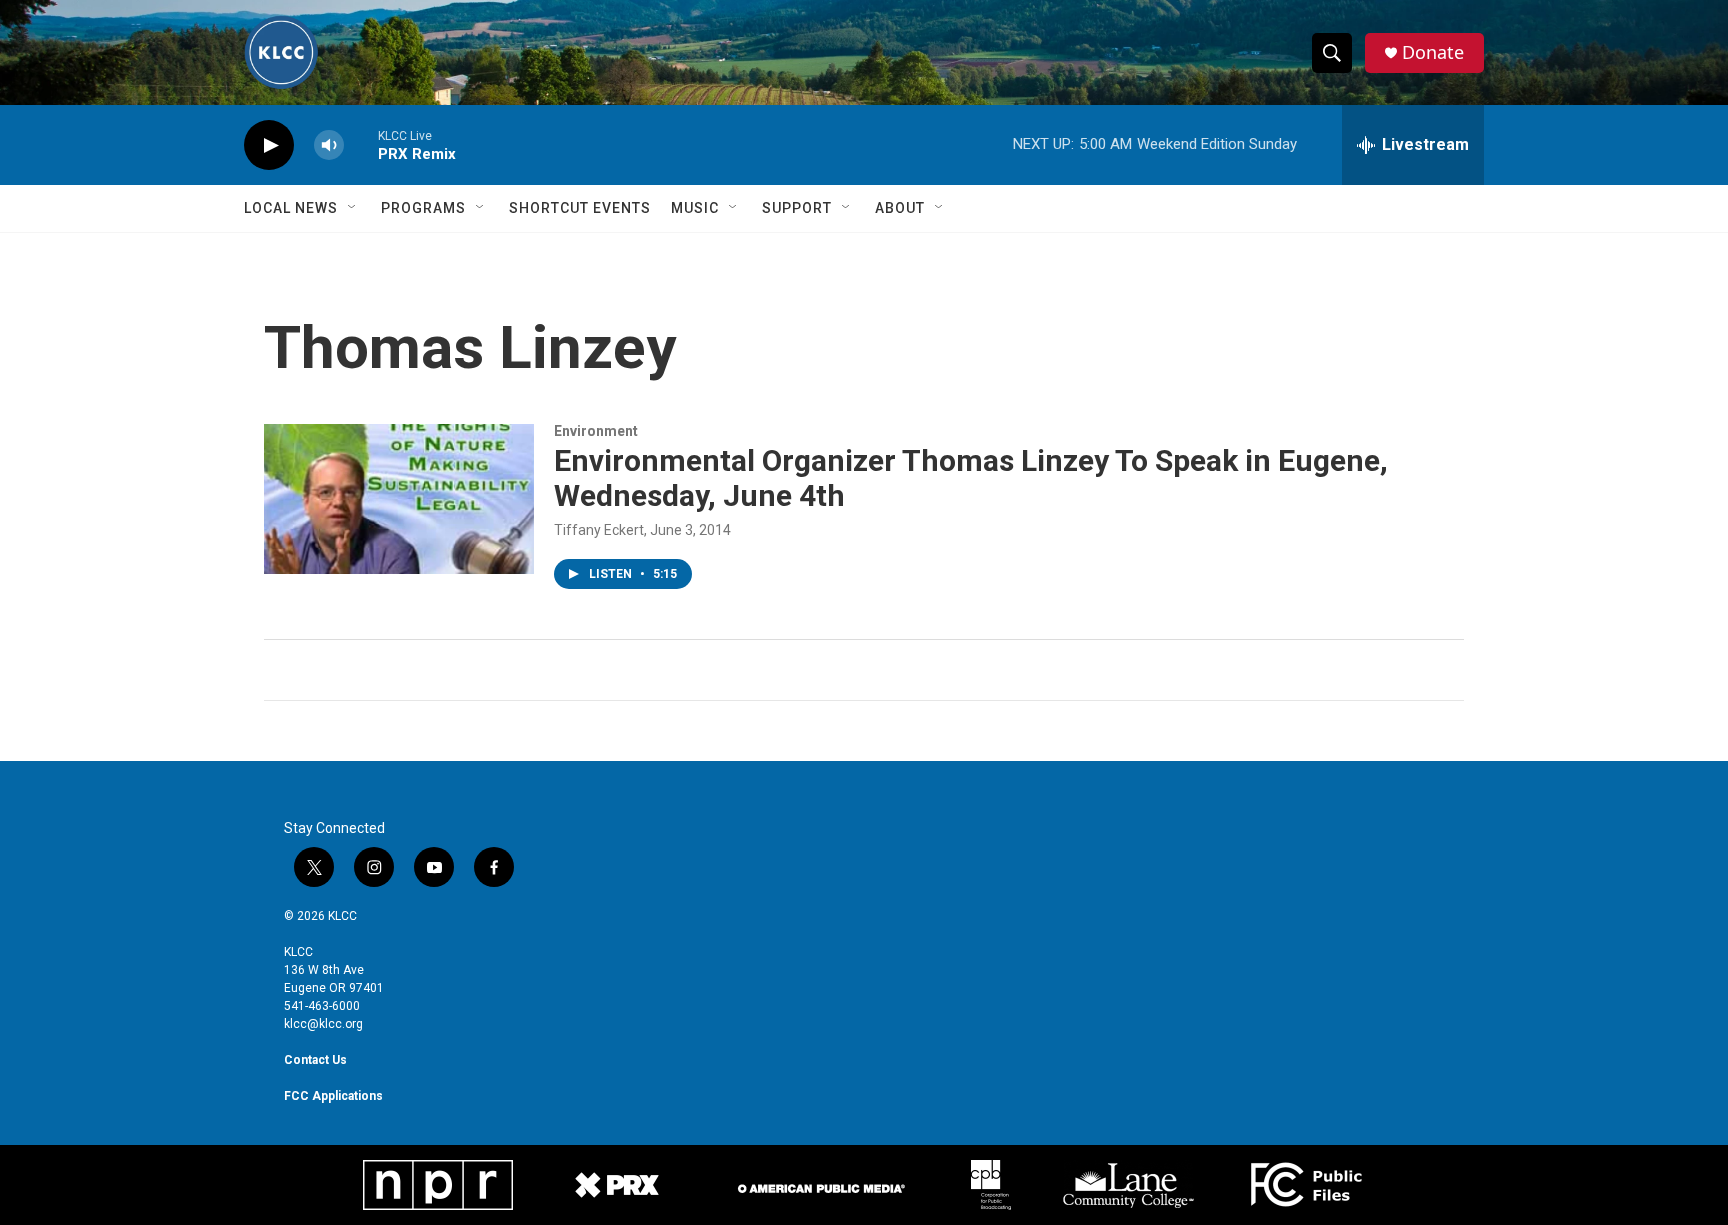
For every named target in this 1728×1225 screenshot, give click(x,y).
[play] (269, 145)
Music (695, 208)
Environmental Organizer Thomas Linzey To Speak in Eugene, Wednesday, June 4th (971, 478)
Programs (423, 208)
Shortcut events (580, 208)
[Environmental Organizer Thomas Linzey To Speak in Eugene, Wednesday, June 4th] (399, 499)
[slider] (361, 144)
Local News (291, 208)
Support (797, 208)
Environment (596, 431)
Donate (1433, 52)
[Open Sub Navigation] (353, 208)
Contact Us (315, 1060)
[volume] (329, 145)
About (900, 208)
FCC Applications (333, 1096)
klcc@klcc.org (323, 1024)
